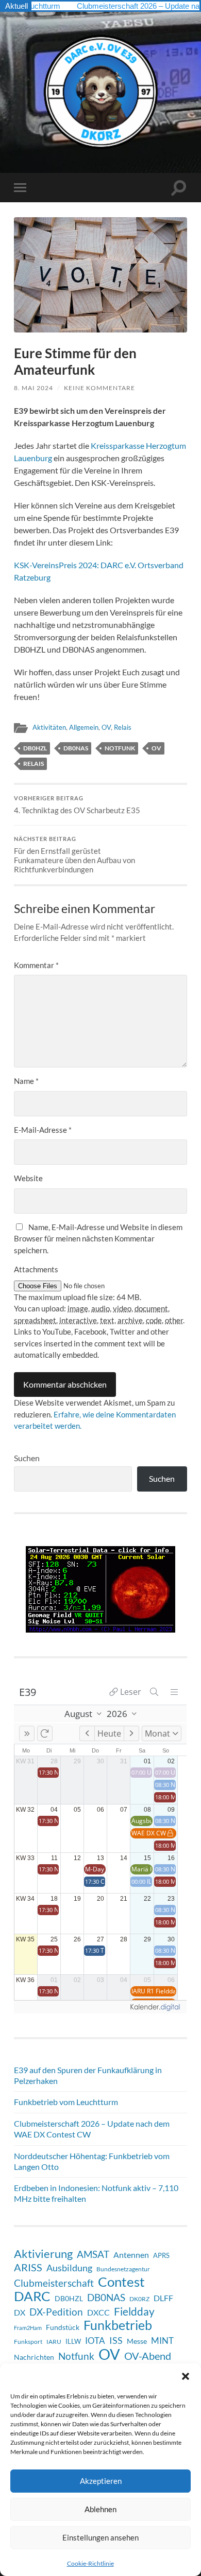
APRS (161, 2255)
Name (26, 1081)
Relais (123, 727)
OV (106, 727)
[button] (186, 2376)
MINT (162, 2341)
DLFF (163, 2298)
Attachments (36, 1269)
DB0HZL (35, 748)
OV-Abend (148, 2356)
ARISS (28, 2267)
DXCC (98, 2312)
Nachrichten (34, 2357)
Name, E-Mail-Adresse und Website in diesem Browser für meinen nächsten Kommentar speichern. (98, 1239)
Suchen (27, 1458)
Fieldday (134, 2311)
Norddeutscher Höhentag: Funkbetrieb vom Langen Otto (92, 2161)
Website (28, 1178)
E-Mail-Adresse (43, 1130)
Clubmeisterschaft (54, 2283)
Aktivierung (43, 2254)
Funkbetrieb (118, 2325)
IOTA (95, 2341)
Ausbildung (69, 2268)
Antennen (131, 2255)
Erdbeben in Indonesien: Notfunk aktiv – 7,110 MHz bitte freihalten (96, 2193)
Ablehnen (100, 2509)
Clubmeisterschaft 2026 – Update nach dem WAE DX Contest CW (92, 2129)
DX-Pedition (56, 2312)
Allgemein (84, 727)
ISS (116, 2340)
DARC (32, 2296)
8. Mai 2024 (33, 388)
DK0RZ (139, 2299)
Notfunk (120, 748)
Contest (121, 2282)
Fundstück (63, 2327)
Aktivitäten (49, 727)
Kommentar (36, 965)
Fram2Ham (28, 2328)
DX (20, 2312)
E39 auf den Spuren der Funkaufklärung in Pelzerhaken (88, 2075)
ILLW (73, 2341)
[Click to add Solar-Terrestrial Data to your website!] (100, 1629)
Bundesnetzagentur (123, 2269)
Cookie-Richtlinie (90, 2563)
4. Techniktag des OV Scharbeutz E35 (77, 805)
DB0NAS (76, 748)
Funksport (28, 2342)
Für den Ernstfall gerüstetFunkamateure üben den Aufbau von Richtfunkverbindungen (74, 855)
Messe (137, 2341)
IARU (54, 2342)
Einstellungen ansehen (100, 2537)
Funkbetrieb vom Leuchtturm (66, 2102)
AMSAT (93, 2254)
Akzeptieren (101, 2481)
